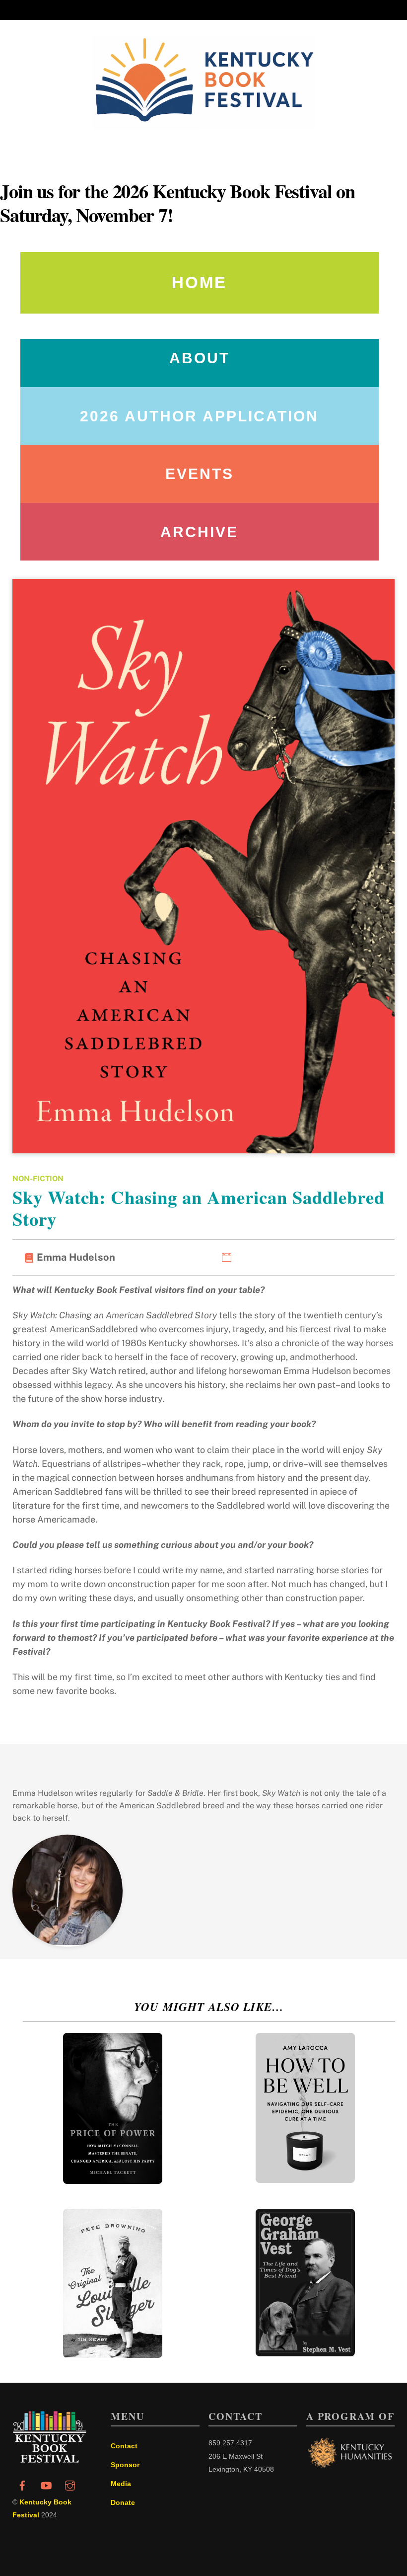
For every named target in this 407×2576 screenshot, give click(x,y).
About (200, 358)
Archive (199, 532)
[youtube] (46, 2485)
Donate (123, 2502)
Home (199, 282)
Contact (124, 2446)
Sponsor (125, 2465)
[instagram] (70, 2485)
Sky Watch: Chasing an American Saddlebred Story (199, 1208)
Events (200, 474)
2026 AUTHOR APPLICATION (199, 416)
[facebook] (22, 2485)
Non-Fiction (38, 1178)
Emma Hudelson (76, 1257)
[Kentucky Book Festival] (50, 2460)
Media (121, 2484)
